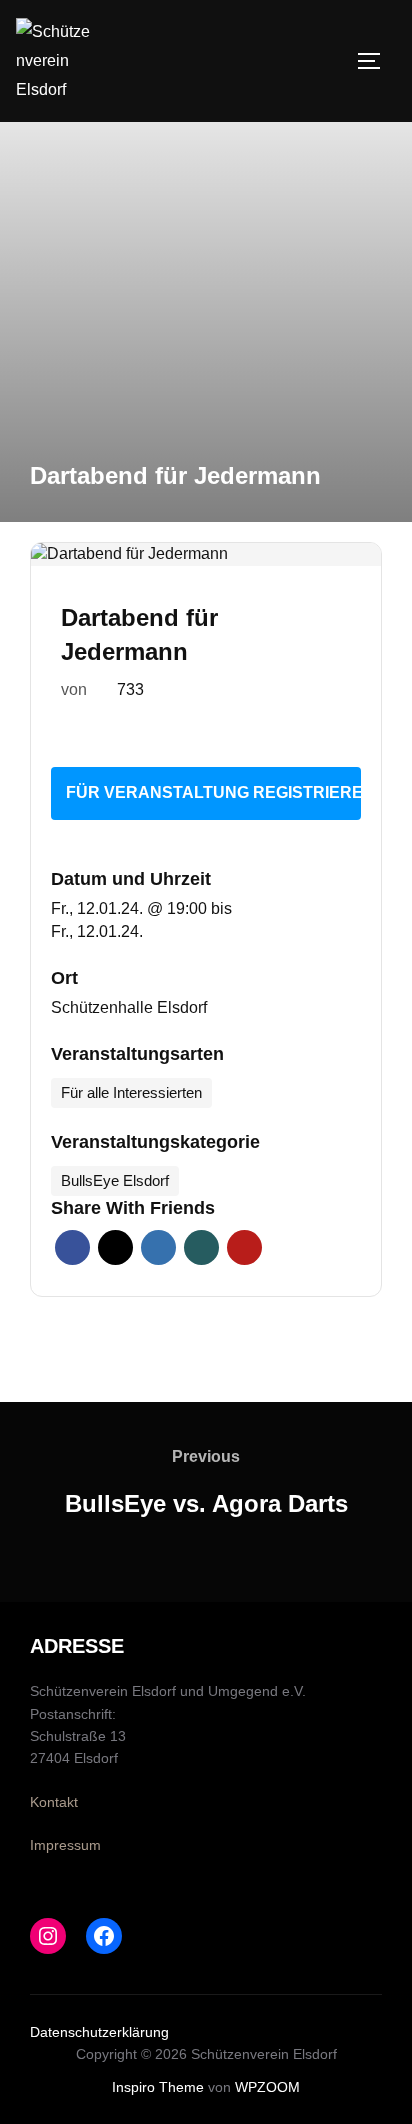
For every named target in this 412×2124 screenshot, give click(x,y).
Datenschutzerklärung (99, 2032)
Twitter (115, 1247)
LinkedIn (158, 1247)
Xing (201, 1247)
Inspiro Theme (158, 2087)
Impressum (65, 1845)
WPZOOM (267, 2087)
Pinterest (244, 1247)
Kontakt (54, 1802)
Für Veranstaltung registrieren (213, 792)
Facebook (72, 1247)
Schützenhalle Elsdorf (129, 1007)
